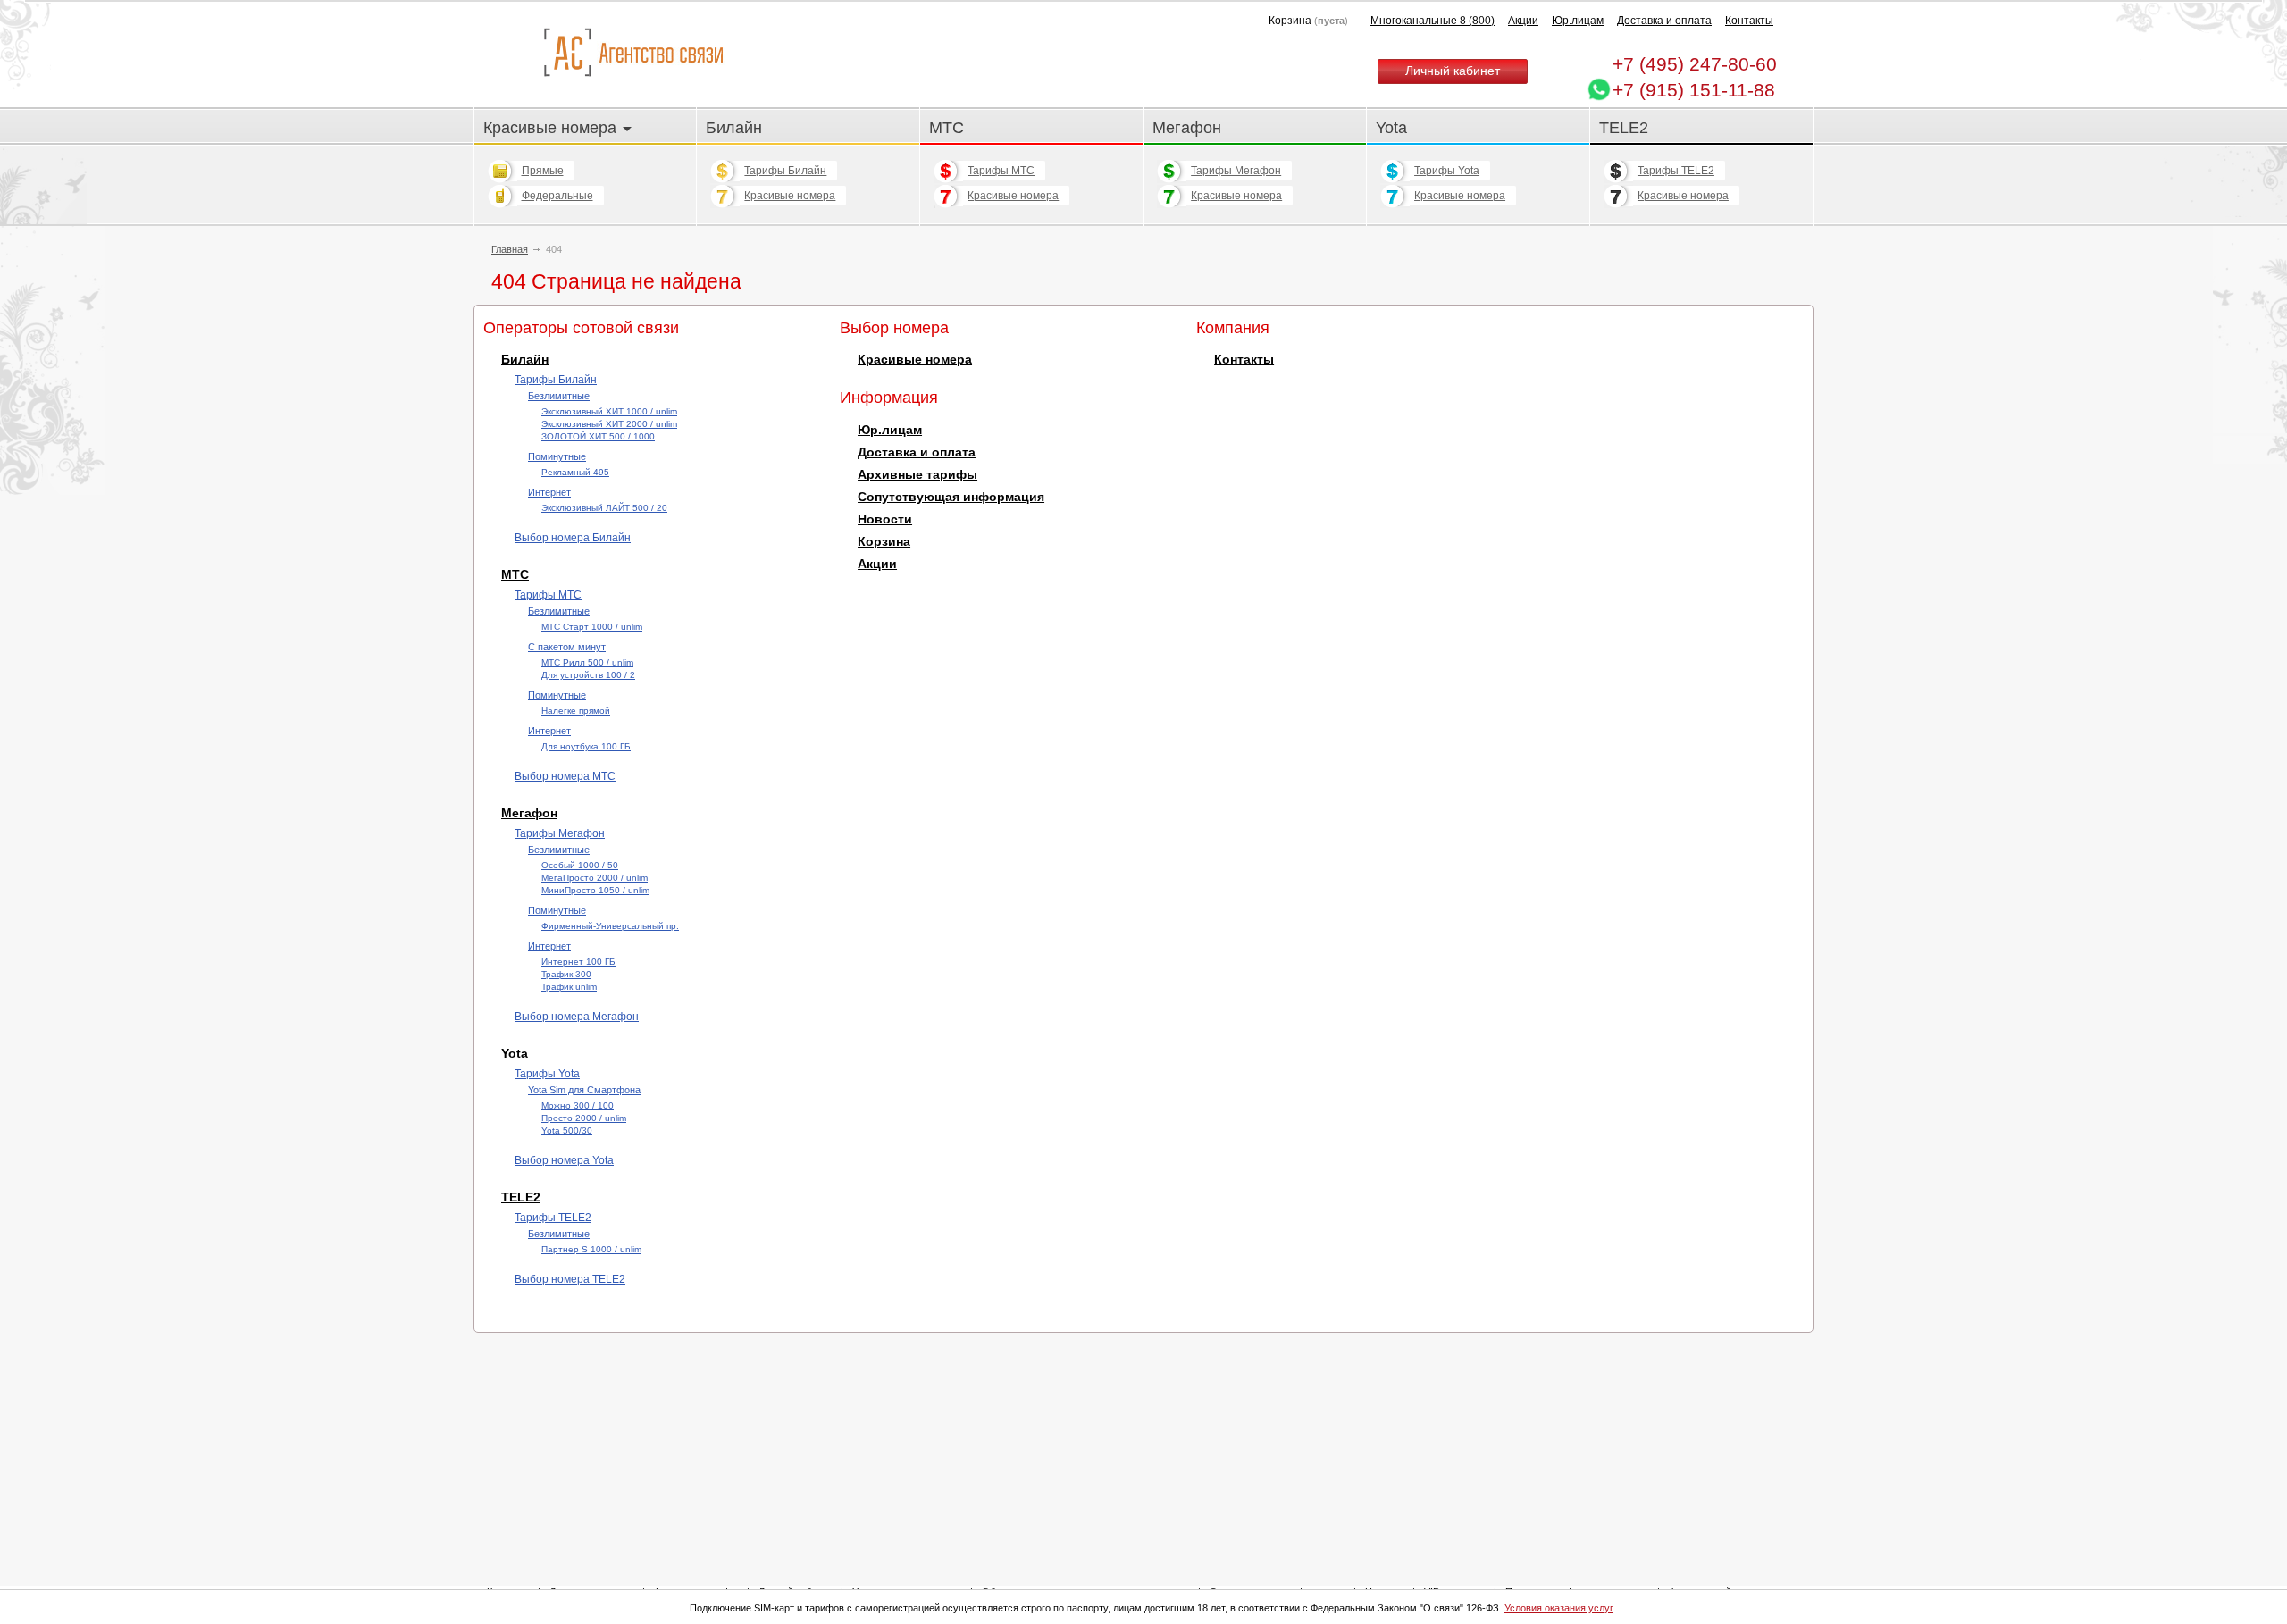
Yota (1391, 127)
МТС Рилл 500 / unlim (587, 662)
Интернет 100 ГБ (578, 962)
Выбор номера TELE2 (570, 1279)
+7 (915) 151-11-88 (1694, 90)
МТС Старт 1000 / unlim (592, 627)
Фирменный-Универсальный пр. (610, 926)
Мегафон (1187, 127)
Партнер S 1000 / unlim (591, 1249)
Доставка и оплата (1664, 21)
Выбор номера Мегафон (577, 1017)
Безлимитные (559, 396)
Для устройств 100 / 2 (588, 675)
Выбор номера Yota (564, 1160)
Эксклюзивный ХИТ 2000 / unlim (609, 424)
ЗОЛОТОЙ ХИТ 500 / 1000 (598, 436)
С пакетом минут (567, 647)
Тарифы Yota (1447, 171)
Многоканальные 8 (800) (1433, 21)
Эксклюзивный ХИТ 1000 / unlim (609, 411)
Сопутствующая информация (951, 497)
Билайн (734, 127)
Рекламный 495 (575, 472)
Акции (1523, 21)
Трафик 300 (566, 974)
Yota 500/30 (567, 1130)
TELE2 (1624, 127)
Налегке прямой (576, 711)
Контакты (1749, 21)
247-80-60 (1695, 64)
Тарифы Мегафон (1236, 171)
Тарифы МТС (1001, 171)
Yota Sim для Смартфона (584, 1090)
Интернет (549, 492)
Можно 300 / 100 (578, 1105)
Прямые (543, 171)
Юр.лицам (1578, 21)
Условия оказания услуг (1558, 1608)
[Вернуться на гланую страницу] (633, 53)
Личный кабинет (1453, 71)
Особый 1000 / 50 (580, 865)
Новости (885, 519)
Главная (510, 249)
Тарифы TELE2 (1676, 171)
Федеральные (557, 196)
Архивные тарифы (917, 475)
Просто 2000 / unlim (584, 1118)
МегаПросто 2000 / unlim (595, 878)
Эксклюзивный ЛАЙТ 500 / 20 (604, 508)
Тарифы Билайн (785, 171)
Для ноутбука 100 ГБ (586, 746)
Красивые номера (552, 127)
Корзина (884, 542)
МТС (947, 127)
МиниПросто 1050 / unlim (595, 890)
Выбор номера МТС (565, 776)
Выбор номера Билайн (573, 538)
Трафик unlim (569, 987)
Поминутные (557, 456)
